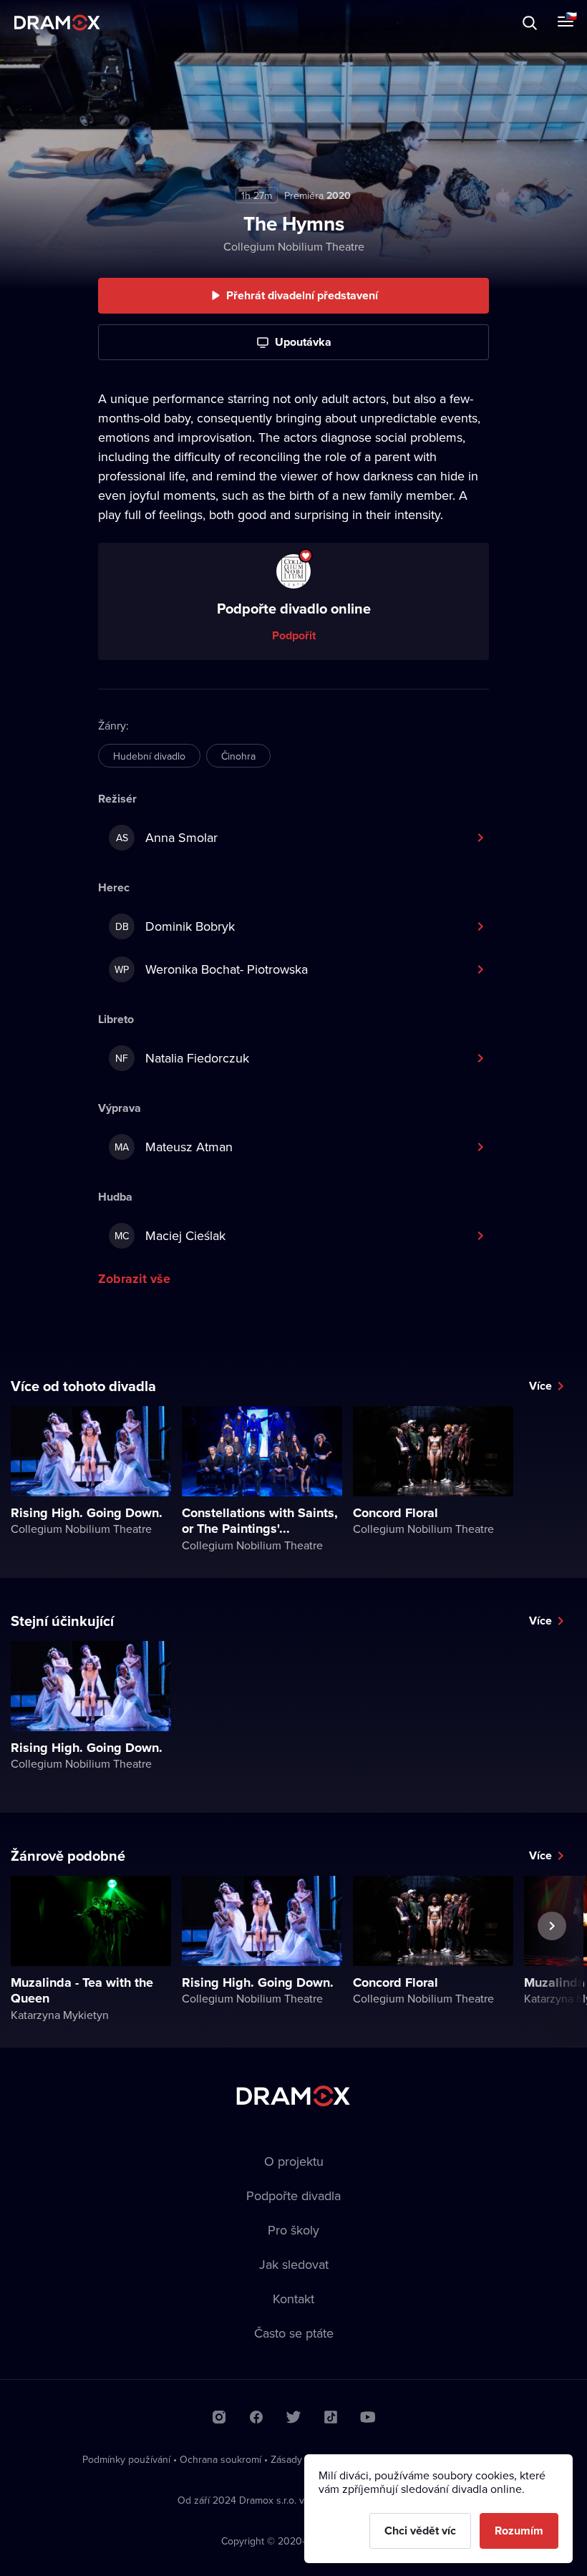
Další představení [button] (552, 1959)
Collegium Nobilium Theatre (294, 246)
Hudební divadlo (149, 756)
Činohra (238, 756)
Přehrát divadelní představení (302, 295)
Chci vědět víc (420, 2531)
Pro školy (293, 2230)
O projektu (294, 2161)
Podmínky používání (126, 2459)
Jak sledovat (294, 2264)
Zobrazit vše (134, 1279)
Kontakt (293, 2299)
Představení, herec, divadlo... (132, 23)
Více (540, 1386)
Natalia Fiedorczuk (182, 1058)
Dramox (57, 23)
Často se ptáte (294, 2333)
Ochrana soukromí (220, 2459)
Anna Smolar (167, 837)
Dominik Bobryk (175, 926)
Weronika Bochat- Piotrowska (211, 969)
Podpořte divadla (293, 2195)
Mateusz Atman (174, 1147)
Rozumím (519, 2531)
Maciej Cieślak (170, 1235)
